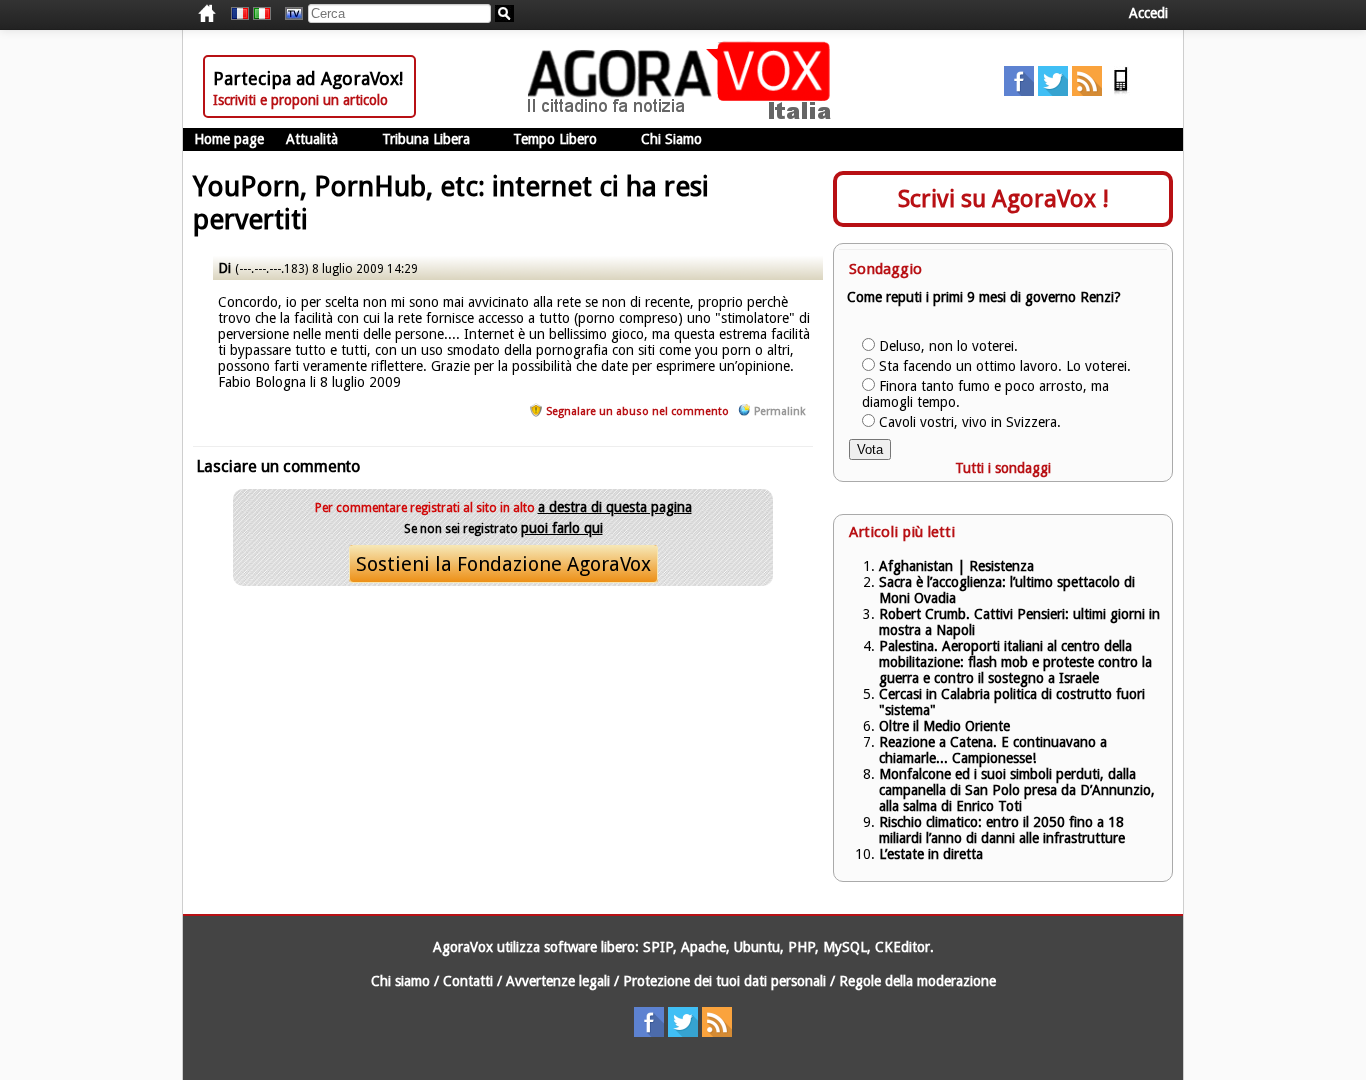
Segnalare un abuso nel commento (637, 411)
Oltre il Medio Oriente (944, 726)
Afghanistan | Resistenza (956, 566)
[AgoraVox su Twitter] (1053, 91)
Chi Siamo (671, 139)
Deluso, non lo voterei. (948, 346)
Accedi (1148, 13)
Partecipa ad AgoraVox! (308, 78)
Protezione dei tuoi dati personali (724, 981)
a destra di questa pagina (615, 507)
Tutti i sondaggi (1003, 468)
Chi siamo (400, 981)
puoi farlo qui (562, 528)
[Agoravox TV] (289, 14)
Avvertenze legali (558, 981)
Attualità (312, 139)
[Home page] (684, 115)
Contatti (468, 981)
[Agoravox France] (240, 14)
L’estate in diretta (931, 854)
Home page (229, 139)
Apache (703, 947)
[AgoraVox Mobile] (1121, 91)
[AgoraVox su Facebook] (1019, 91)
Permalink (779, 411)
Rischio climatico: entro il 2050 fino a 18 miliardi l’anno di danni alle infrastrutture (1004, 830)
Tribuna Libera (426, 139)
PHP (801, 947)
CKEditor (902, 947)
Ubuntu (757, 947)
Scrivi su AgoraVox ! (1003, 199)
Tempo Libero (555, 139)
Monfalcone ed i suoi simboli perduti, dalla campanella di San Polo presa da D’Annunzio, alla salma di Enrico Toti (1017, 790)
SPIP (658, 947)
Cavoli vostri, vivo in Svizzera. (970, 422)
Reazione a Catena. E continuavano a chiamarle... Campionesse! (993, 750)
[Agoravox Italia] (262, 14)
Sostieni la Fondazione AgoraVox (503, 564)
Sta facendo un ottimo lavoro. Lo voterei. (1005, 366)
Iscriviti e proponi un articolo (300, 100)
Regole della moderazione (917, 981)
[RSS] (1087, 91)
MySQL (845, 947)
